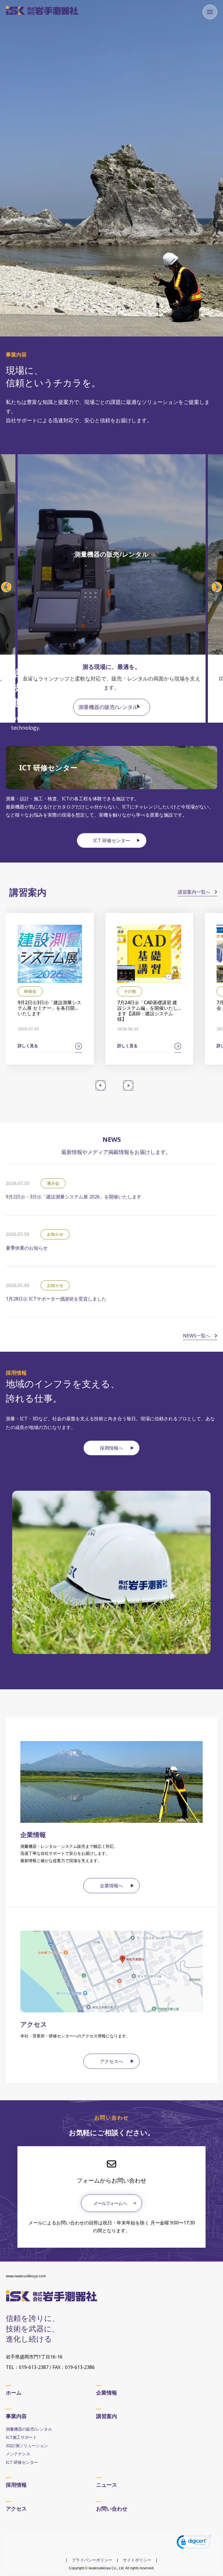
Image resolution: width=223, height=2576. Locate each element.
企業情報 (107, 2392)
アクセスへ (111, 2061)
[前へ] (101, 1085)
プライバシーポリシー (92, 2560)
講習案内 (107, 2416)
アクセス (16, 2509)
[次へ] (128, 1085)
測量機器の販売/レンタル (108, 707)
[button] (6, 587)
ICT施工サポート (21, 2437)
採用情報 (16, 2485)
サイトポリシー (137, 2560)
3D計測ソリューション (27, 2446)
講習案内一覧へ (195, 892)
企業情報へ (111, 1886)
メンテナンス (18, 2454)
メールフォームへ (110, 2203)
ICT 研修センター (112, 840)
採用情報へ (111, 1448)
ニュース (107, 2485)
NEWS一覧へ (197, 1336)
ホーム (14, 2392)
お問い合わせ (112, 2509)
